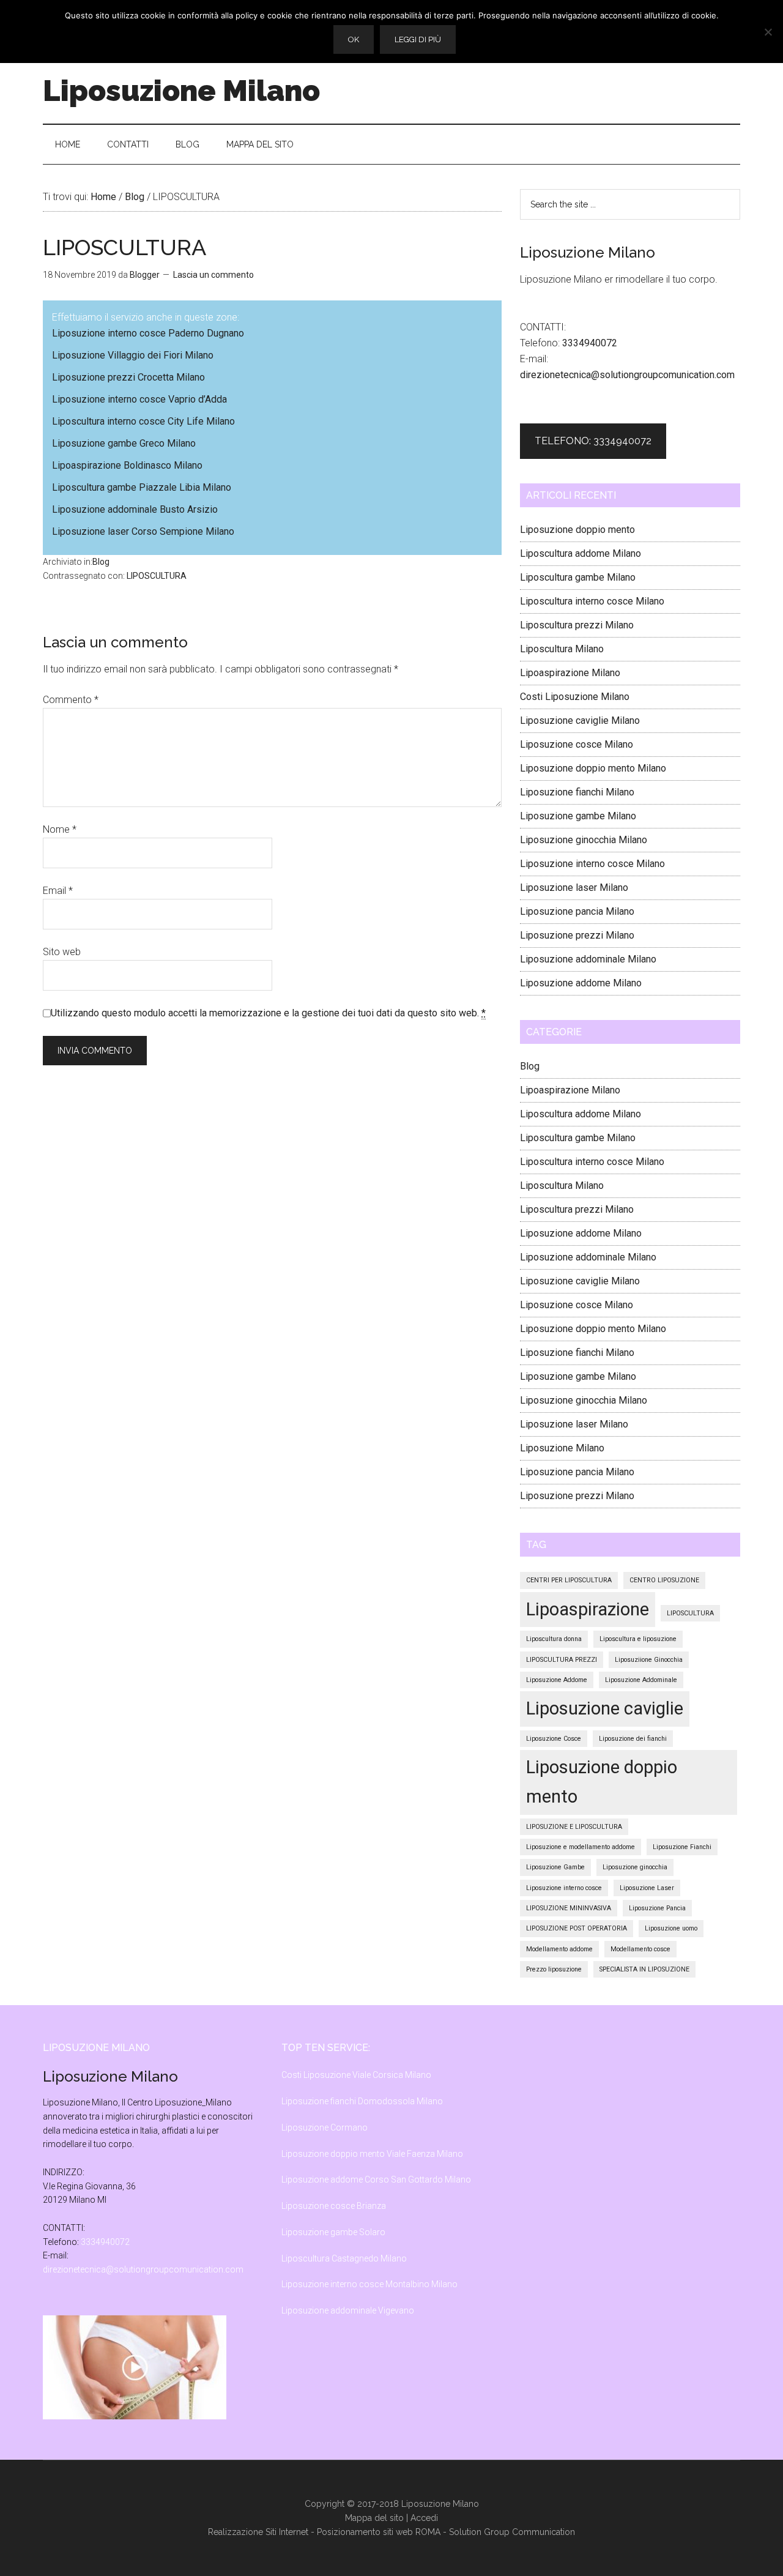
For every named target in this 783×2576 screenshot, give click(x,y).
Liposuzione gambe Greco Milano (124, 443)
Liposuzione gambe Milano (578, 816)
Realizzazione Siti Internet (258, 2532)
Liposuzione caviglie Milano (580, 720)
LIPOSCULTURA (157, 576)
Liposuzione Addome (557, 1680)
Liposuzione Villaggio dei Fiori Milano (133, 355)
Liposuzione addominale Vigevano (348, 2310)
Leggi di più (418, 39)
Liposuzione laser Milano (574, 888)
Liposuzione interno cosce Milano (592, 864)
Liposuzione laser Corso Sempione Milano (143, 531)
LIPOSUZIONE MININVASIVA (569, 1908)
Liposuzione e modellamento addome (581, 1847)
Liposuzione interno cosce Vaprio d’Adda (139, 399)
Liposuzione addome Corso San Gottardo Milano (376, 2180)
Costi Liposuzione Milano (575, 697)
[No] (768, 32)
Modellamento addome (559, 1949)
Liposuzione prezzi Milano (577, 935)
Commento (71, 700)
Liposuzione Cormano (325, 2127)
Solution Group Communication (512, 2532)
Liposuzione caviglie (605, 1708)
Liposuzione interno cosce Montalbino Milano (369, 2284)
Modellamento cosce (640, 1949)
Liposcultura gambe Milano (578, 577)
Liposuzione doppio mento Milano (593, 768)
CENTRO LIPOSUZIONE (664, 1580)
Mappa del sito (374, 2518)
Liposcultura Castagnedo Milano (344, 2258)
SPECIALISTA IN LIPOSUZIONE (644, 1969)
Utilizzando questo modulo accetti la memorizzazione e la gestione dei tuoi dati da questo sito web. (268, 1013)
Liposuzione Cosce (554, 1739)
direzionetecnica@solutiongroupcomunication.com (627, 375)
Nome (60, 829)
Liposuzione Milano (181, 91)
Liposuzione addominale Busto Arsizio (135, 509)
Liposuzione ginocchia (635, 1867)
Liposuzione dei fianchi (633, 1739)
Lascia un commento (213, 275)
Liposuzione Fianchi (682, 1847)
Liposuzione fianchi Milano (577, 792)
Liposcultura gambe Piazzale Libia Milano (142, 487)
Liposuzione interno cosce (564, 1888)
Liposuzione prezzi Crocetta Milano (128, 377)
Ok (354, 39)
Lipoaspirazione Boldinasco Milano (127, 465)
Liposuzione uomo (671, 1928)
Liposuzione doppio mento (577, 530)
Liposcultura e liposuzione (638, 1639)
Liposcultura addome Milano (581, 553)
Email (58, 891)
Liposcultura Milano (562, 649)
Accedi (424, 2518)
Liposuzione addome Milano (581, 983)
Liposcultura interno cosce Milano (592, 601)
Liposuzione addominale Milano (588, 959)
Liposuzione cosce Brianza (334, 2206)
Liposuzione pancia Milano (577, 911)
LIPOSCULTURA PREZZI (562, 1660)
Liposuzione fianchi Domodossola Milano (362, 2101)
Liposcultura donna (554, 1639)
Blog (101, 562)
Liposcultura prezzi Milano (577, 625)
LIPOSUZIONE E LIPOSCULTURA (574, 1827)
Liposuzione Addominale (641, 1680)
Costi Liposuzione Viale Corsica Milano (356, 2075)
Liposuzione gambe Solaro (333, 2232)
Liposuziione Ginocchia (649, 1660)
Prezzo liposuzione (554, 1969)
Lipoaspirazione (588, 1609)
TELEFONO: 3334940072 (593, 441)
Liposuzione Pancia (657, 1908)
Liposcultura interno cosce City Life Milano (143, 421)
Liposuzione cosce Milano (577, 744)
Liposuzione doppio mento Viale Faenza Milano (372, 2154)
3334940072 (590, 343)
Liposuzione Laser (647, 1888)
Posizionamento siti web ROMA (379, 2532)
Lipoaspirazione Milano (570, 673)
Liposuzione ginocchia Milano (584, 840)
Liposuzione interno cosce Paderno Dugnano (148, 333)
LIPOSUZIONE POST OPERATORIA (577, 1928)
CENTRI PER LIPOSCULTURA (569, 1580)
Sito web (62, 952)
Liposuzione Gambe (555, 1867)
